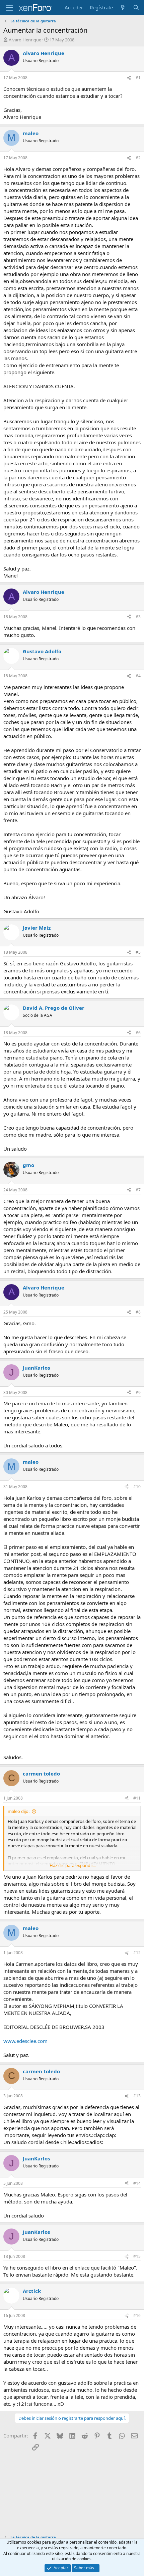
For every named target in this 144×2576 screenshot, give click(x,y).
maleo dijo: (19, 1811)
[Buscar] (136, 8)
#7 (138, 1190)
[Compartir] (129, 78)
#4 (138, 676)
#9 (138, 1392)
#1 (138, 78)
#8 (138, 1312)
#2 (138, 158)
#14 (137, 2183)
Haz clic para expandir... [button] (73, 1865)
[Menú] (9, 8)
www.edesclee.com (25, 2041)
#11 (137, 1798)
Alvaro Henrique (25, 40)
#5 (138, 952)
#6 (138, 1033)
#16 (137, 2315)
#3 (138, 617)
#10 (137, 1487)
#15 (137, 2256)
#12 (137, 1953)
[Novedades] (123, 8)
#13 (137, 2096)
